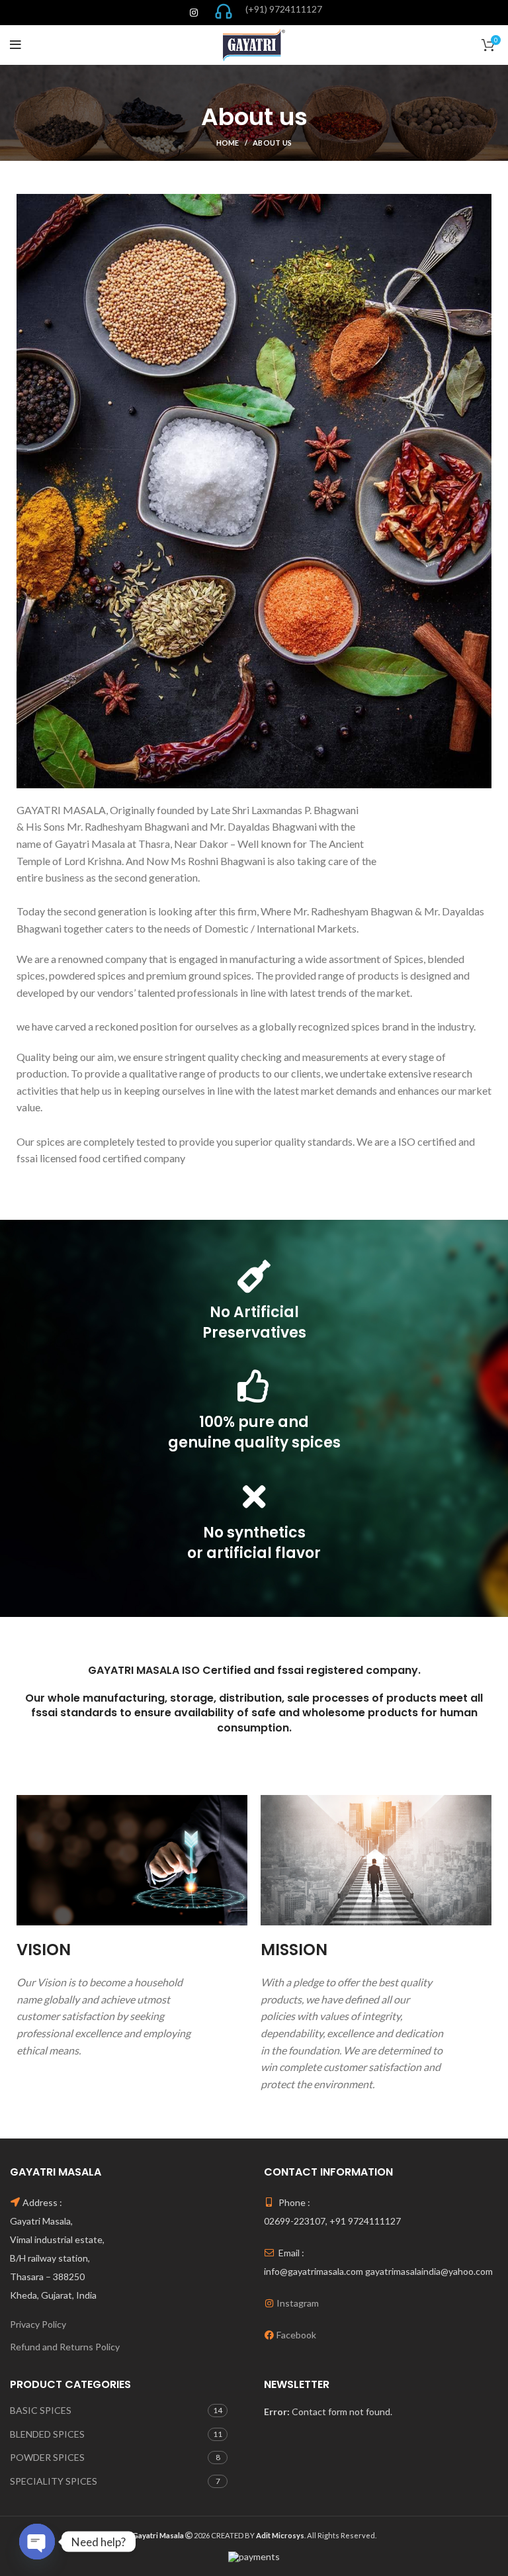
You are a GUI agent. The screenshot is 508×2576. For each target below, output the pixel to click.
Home (228, 143)
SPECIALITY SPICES (54, 2481)
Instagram (298, 2303)
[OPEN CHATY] (37, 2542)
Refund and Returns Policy (65, 2347)
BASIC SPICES (41, 2410)
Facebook (296, 2335)
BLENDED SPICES (47, 2434)
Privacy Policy (38, 2324)
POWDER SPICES (47, 2457)
